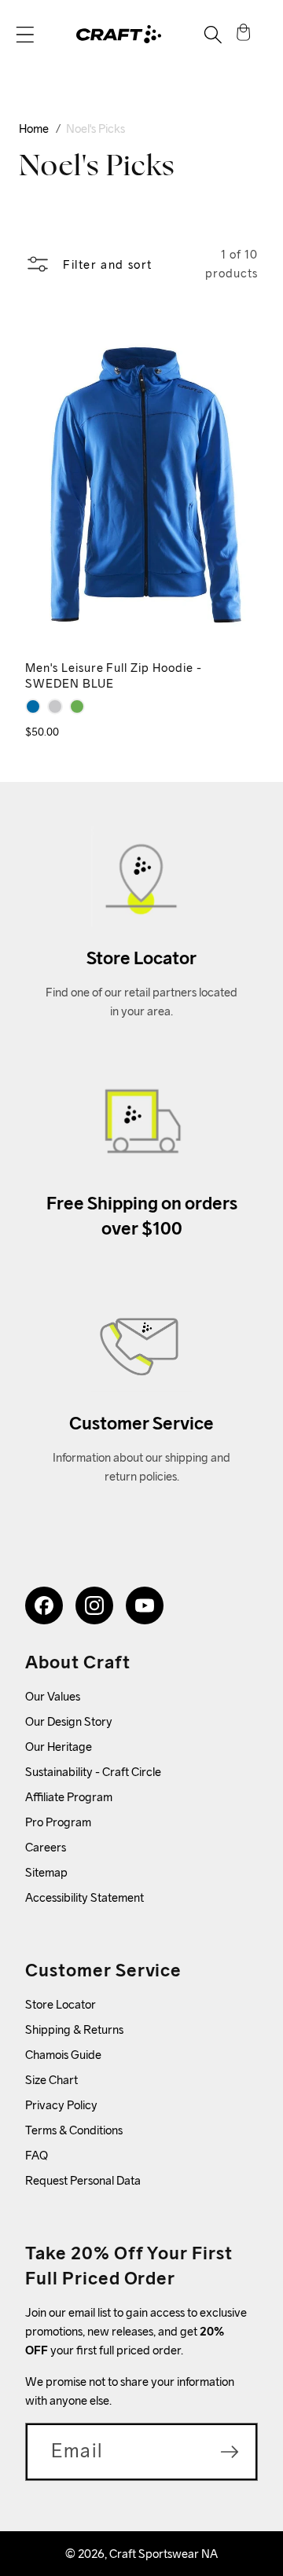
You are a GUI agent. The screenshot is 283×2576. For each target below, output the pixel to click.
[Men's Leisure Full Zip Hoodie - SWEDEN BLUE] (33, 706)
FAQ (37, 2155)
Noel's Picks (96, 128)
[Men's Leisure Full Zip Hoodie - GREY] (55, 706)
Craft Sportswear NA (164, 2554)
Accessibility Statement (85, 1897)
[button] (25, 35)
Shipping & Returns (74, 2029)
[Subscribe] (230, 2452)
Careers (46, 1847)
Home (34, 128)
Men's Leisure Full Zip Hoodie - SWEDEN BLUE (114, 676)
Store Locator (61, 2004)
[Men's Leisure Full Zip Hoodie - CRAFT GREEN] (77, 706)
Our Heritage (59, 1747)
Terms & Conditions (74, 2130)
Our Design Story (69, 1721)
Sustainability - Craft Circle (93, 1772)
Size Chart (51, 2080)
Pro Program (58, 1822)
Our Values (53, 1696)
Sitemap (46, 1872)
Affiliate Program (69, 1797)
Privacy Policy (61, 2105)
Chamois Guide (63, 2055)
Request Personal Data (83, 2180)
